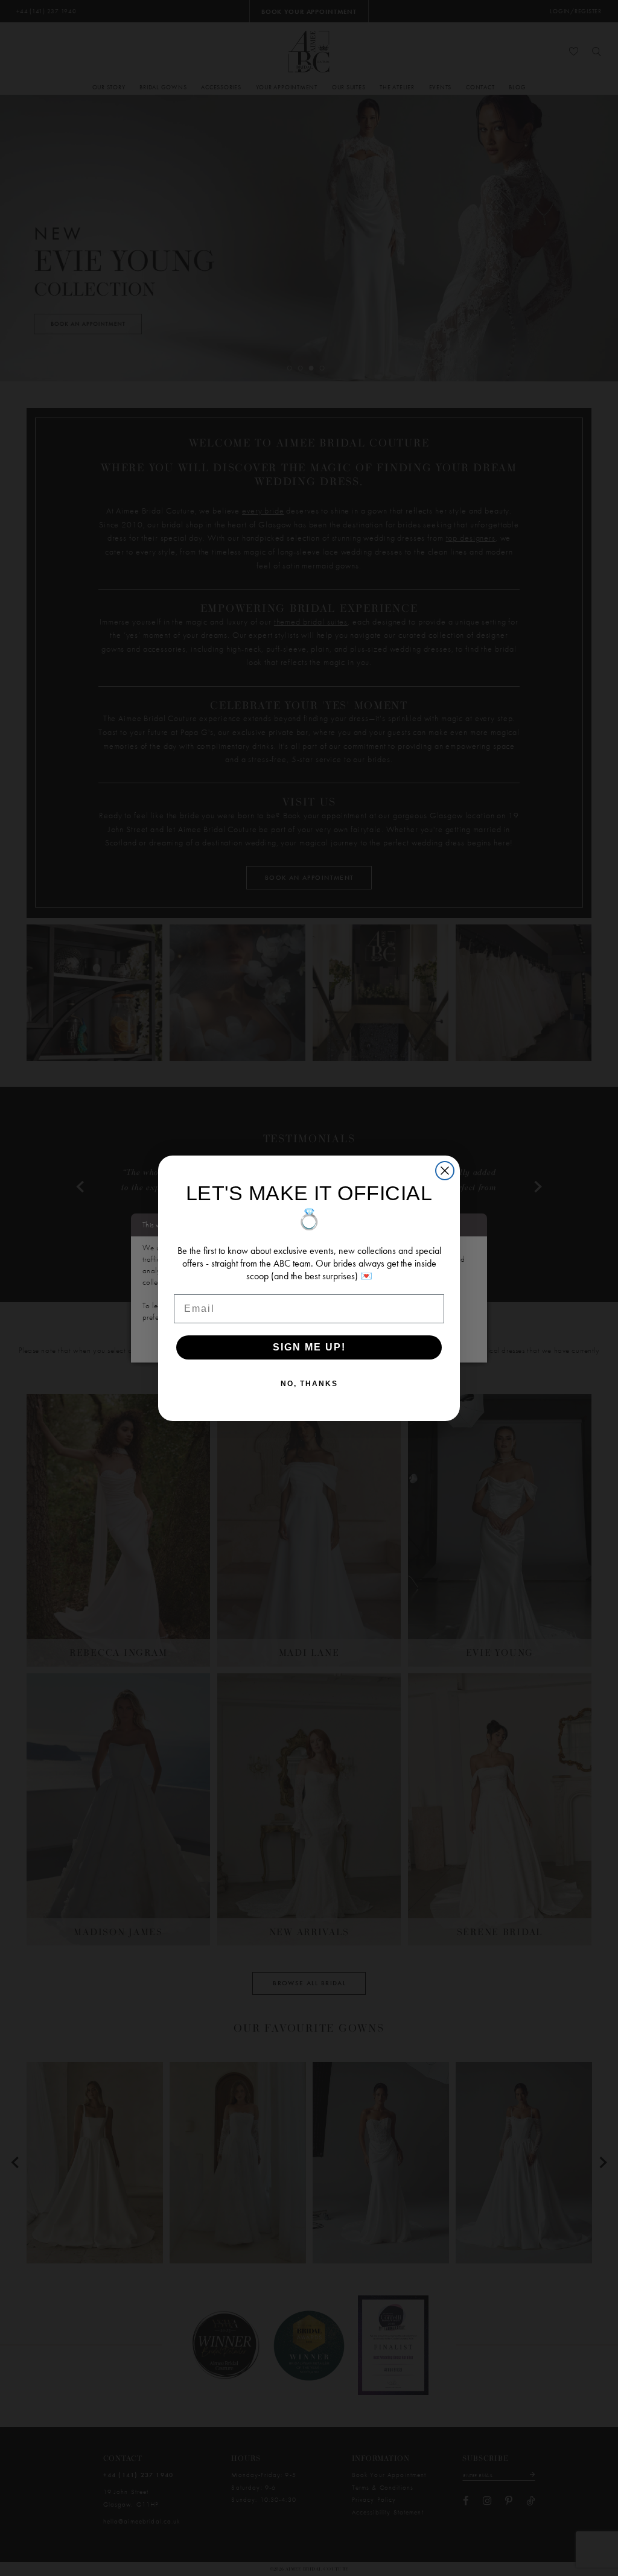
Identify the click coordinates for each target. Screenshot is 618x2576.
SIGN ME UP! (309, 1347)
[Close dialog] (445, 1171)
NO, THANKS (309, 1384)
